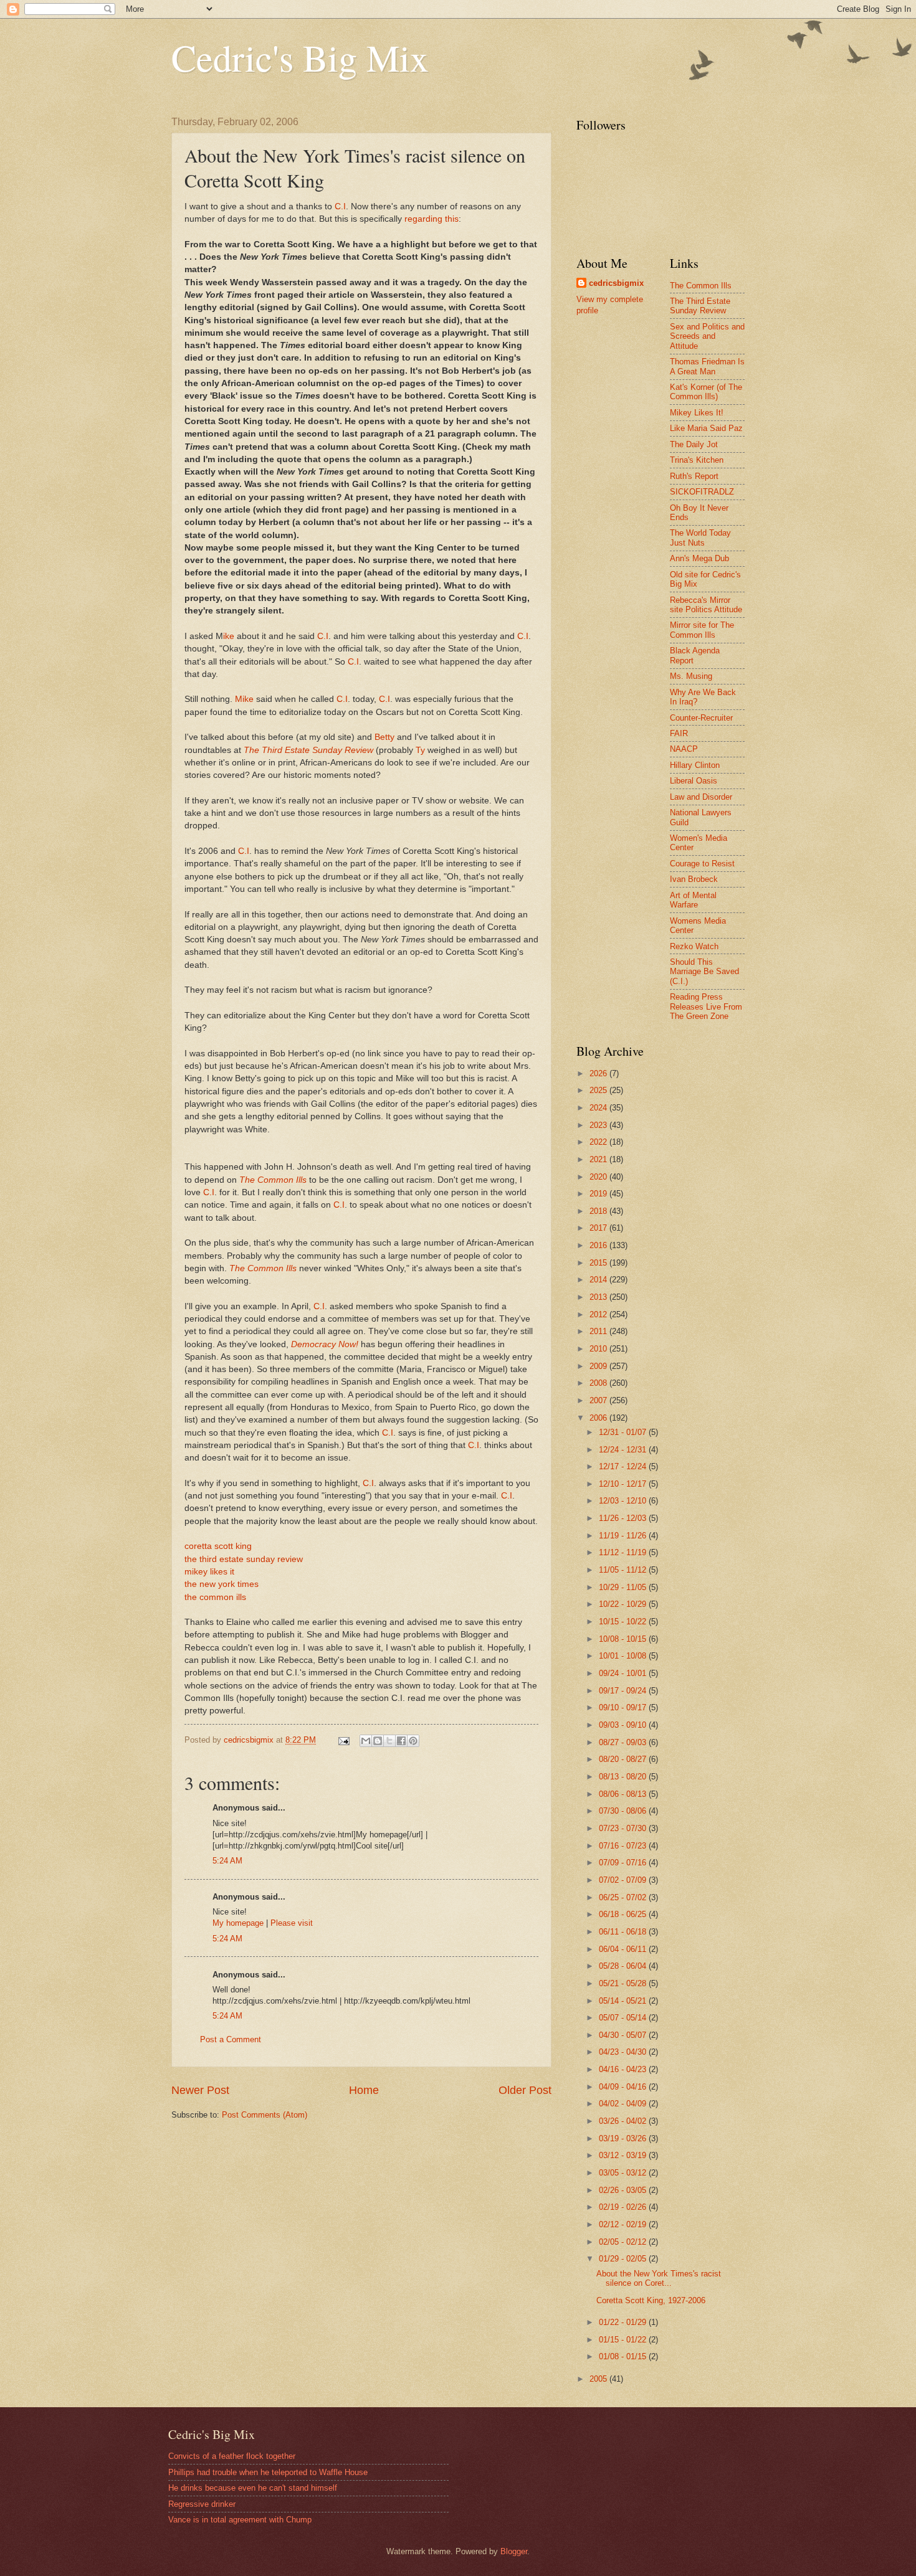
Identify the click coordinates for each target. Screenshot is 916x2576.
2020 (599, 1177)
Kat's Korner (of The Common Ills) (706, 392)
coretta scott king (218, 1546)
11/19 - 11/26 (624, 1536)
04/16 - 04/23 (624, 2069)
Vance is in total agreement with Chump (240, 2520)
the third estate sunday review (244, 1559)
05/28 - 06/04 (624, 1966)
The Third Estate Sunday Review (308, 750)
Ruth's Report (694, 476)
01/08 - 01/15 (624, 2356)
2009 (599, 1366)
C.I (340, 206)
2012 (599, 1314)
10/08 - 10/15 (624, 1639)
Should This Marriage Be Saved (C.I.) (704, 972)
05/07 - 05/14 (624, 2018)
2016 (599, 1245)
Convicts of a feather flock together (232, 2456)
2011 (599, 1331)
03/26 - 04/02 (624, 2121)
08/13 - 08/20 (624, 1777)
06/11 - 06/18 (624, 1932)
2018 (599, 1211)
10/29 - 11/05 (624, 1587)
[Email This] (366, 1741)
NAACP (684, 749)
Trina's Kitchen (697, 460)
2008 (599, 1383)
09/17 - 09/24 (624, 1691)
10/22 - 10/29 (624, 1604)
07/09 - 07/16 (624, 1863)
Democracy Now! (325, 1344)
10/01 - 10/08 (624, 1656)
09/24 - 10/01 (624, 1673)
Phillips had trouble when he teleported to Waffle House (268, 2472)
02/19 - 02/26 (624, 2207)
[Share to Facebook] (401, 1741)
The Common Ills (273, 1180)
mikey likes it (209, 1572)
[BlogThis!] (378, 1741)
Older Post (525, 2090)
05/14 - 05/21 (624, 2001)
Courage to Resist (702, 864)
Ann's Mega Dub (699, 558)
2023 (599, 1125)
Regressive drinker (202, 2504)
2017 (599, 1228)
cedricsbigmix (616, 283)
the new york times (222, 1584)
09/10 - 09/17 (624, 1707)
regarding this (432, 219)
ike (229, 636)
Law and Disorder (701, 797)
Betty (384, 737)
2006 (599, 1418)
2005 (599, 2379)
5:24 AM (227, 1861)
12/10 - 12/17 (624, 1484)
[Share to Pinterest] (413, 1741)
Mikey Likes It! (697, 413)
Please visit (292, 1923)
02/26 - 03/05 (624, 2190)
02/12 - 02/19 (624, 2224)
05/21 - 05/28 (624, 1983)
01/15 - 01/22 (624, 2340)
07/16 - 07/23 (624, 1846)
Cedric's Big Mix (300, 57)
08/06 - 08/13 (624, 1794)
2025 (599, 1090)
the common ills (215, 1597)
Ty (420, 750)
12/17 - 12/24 (624, 1466)
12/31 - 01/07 (624, 1432)
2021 (599, 1159)
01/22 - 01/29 (624, 2322)
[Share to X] (389, 1741)
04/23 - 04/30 (624, 2052)
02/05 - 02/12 (624, 2242)
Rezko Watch (694, 946)
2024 (599, 1108)
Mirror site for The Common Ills (702, 630)
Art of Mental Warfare (693, 900)
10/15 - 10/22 (624, 1622)
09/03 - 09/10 (624, 1725)
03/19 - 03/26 (624, 2138)
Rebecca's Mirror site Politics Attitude (706, 605)
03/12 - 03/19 (624, 2155)
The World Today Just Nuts (700, 537)
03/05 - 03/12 (624, 2173)
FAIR (679, 733)
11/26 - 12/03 (624, 1518)
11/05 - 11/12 (624, 1570)
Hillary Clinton (695, 765)
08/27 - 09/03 (624, 1742)
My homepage (238, 1923)
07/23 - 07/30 (624, 1828)
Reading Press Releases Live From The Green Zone (706, 1006)
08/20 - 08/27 (624, 1759)
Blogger (514, 2551)
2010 (599, 1349)
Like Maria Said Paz (706, 428)
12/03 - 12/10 (624, 1501)
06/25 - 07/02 (624, 1897)
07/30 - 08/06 (624, 1811)
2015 (599, 1263)
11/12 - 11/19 (624, 1552)
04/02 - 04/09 (624, 2104)
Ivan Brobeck (694, 879)
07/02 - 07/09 (624, 1880)
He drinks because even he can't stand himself (253, 2488)
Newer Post (200, 2090)
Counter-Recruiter (701, 718)
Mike (244, 699)
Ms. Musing (691, 676)
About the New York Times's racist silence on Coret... (659, 2278)
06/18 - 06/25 (624, 1914)
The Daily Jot (694, 444)
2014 (599, 1280)
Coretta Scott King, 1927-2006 (651, 2300)
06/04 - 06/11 (624, 1949)
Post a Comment (231, 2039)
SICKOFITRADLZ (702, 492)
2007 (599, 1400)
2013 (599, 1297)
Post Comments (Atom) (265, 2115)
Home (364, 2090)
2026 (599, 1073)
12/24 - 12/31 (624, 1450)
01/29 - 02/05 (624, 2259)
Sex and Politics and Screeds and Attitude (707, 336)
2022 (599, 1142)
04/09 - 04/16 (624, 2087)
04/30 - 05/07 (624, 2035)
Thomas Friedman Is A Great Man (707, 366)
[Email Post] (343, 1740)
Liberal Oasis (694, 781)
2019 (599, 1194)
